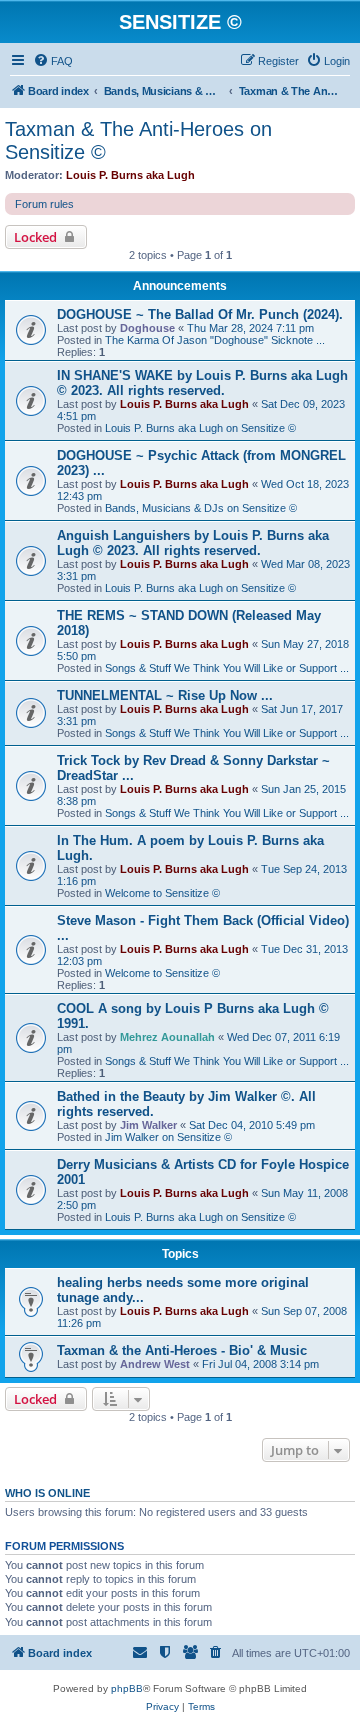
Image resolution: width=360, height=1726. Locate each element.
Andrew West (155, 1364)
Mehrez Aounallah (167, 1037)
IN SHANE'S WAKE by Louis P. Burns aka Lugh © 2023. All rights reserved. (202, 383)
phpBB (127, 1688)
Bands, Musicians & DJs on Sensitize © (201, 508)
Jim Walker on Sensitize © (168, 1137)
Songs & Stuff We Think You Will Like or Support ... (227, 668)
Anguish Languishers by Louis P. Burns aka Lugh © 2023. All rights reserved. (193, 543)
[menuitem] (53, 61)
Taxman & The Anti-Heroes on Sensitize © (138, 140)
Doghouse (147, 328)
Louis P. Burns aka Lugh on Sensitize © (200, 428)
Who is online (47, 1493)
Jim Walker (148, 1125)
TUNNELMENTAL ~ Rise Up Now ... (165, 695)
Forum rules (44, 204)
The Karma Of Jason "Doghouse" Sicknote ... (215, 340)
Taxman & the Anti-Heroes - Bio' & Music (182, 1350)
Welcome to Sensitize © (162, 893)
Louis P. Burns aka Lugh (130, 175)
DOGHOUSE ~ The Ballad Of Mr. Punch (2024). (200, 314)
